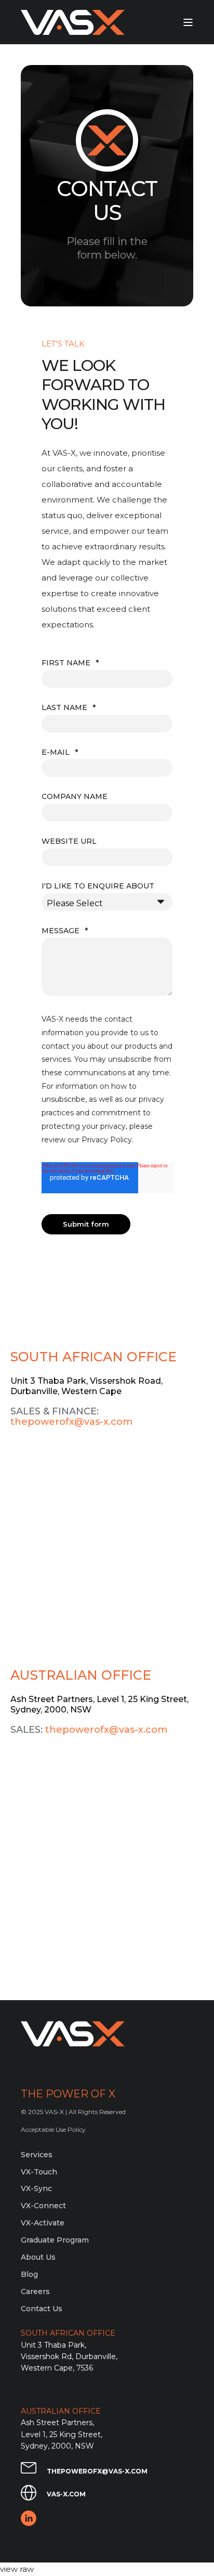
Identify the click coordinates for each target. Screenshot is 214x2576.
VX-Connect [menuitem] (43, 2206)
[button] (16, 2560)
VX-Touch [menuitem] (39, 2172)
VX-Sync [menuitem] (36, 2188)
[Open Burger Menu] (188, 22)
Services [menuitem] (37, 2155)
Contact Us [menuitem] (42, 2309)
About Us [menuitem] (38, 2257)
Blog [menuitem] (29, 2274)
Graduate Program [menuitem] (55, 2240)
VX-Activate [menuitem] (43, 2223)
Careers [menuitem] (35, 2291)
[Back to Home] (73, 22)
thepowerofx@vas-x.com (71, 1422)
